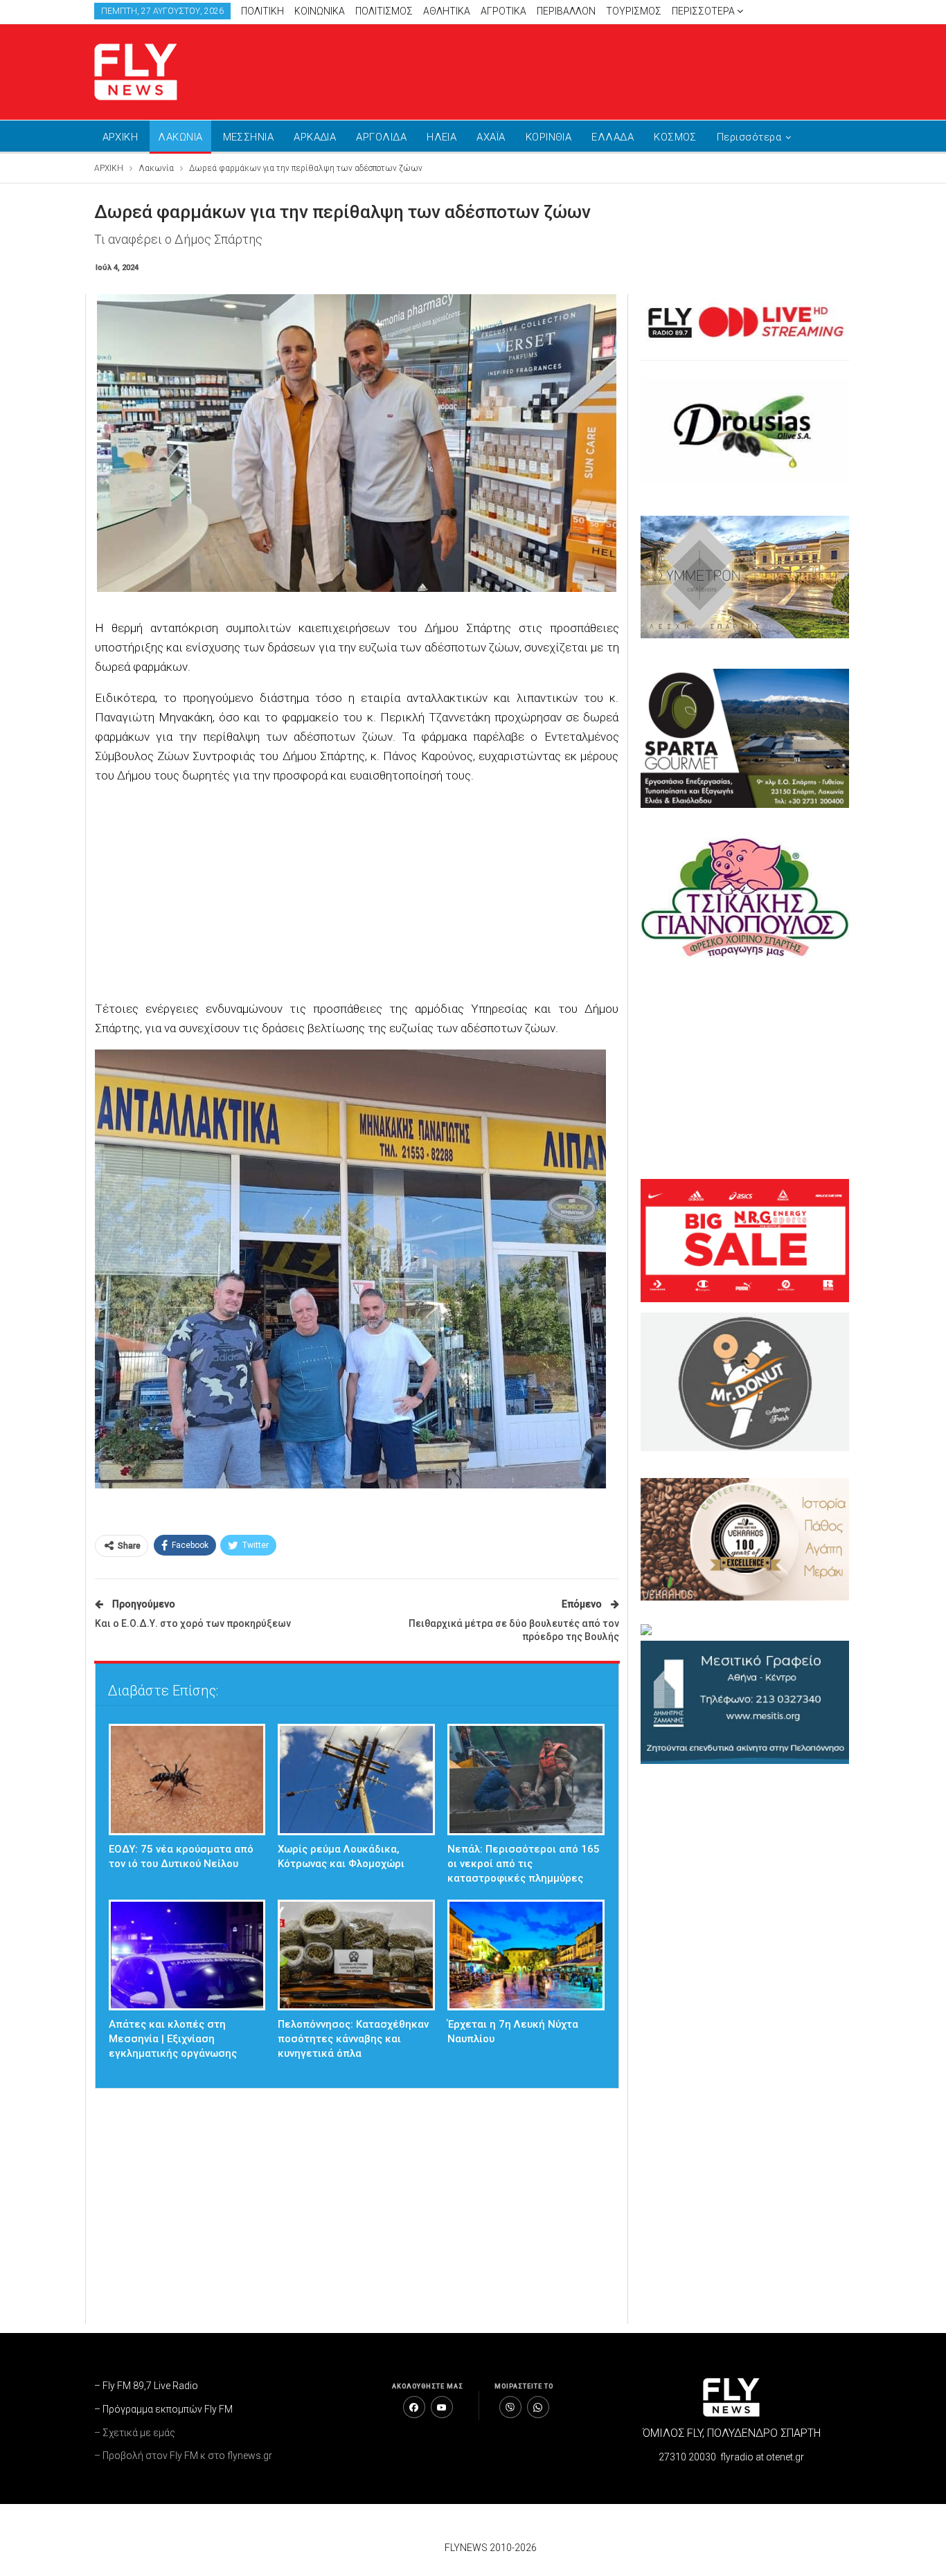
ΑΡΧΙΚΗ (121, 137)
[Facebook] (414, 2407)
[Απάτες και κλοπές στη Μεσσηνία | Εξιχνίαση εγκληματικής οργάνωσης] (187, 1955)
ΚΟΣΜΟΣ (675, 137)
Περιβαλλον (566, 11)
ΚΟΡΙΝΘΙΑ (549, 137)
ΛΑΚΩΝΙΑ (180, 137)
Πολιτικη (262, 11)
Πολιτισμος (384, 11)
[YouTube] (442, 2407)
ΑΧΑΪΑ (491, 137)
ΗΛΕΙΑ (441, 137)
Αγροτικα (503, 11)
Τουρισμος (634, 11)
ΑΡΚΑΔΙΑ (315, 137)
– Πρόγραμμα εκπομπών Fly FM (163, 2409)
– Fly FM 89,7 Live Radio (146, 2386)
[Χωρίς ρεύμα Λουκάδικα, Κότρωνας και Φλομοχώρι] (356, 1780)
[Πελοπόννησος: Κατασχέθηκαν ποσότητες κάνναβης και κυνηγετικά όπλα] (356, 1955)
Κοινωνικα (320, 11)
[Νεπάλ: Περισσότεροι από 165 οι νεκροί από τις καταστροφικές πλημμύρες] (526, 1780)
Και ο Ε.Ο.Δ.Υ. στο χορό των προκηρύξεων (193, 1623)
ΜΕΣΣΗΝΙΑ (249, 137)
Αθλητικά (447, 11)
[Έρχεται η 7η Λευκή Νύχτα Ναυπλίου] (526, 1955)
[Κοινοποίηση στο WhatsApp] (538, 2407)
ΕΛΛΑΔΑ (613, 137)
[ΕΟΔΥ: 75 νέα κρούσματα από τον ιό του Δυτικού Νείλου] (187, 1780)
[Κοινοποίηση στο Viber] (510, 2407)
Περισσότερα (704, 11)
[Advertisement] (605, 69)
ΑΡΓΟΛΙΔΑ (381, 137)
